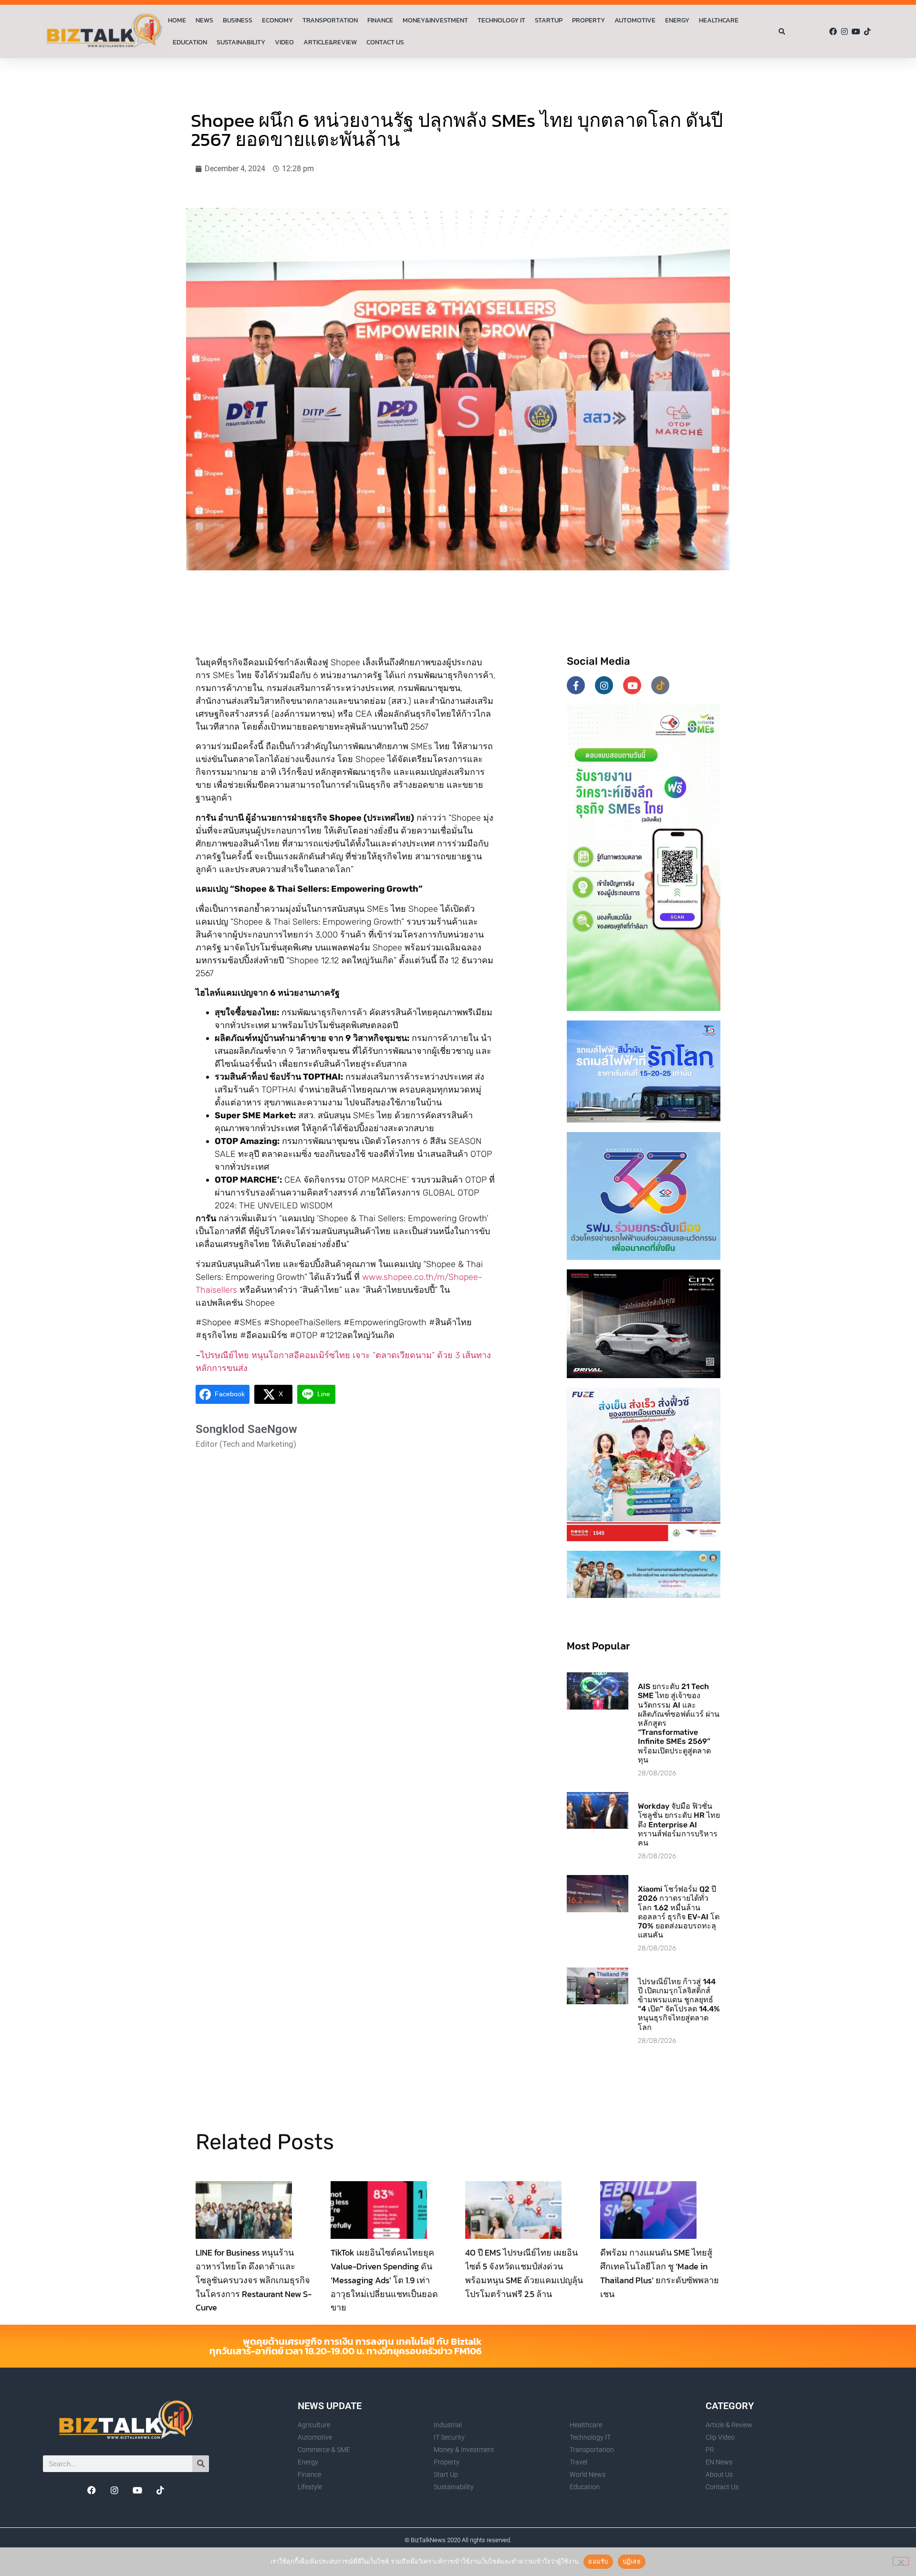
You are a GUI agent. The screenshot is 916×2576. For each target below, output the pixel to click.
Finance (380, 20)
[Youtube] (856, 31)
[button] (782, 32)
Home (177, 20)
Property (588, 20)
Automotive (635, 20)
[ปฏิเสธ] (901, 2561)
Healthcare (719, 20)
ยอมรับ (598, 2561)
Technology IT (501, 20)
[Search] (201, 2464)
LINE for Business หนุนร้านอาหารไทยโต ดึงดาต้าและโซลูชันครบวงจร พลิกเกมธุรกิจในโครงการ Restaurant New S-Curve (254, 2280)
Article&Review (330, 42)
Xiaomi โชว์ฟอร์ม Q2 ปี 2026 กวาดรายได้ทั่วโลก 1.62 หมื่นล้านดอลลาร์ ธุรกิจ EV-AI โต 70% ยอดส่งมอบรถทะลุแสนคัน (679, 1912)
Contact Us (385, 42)
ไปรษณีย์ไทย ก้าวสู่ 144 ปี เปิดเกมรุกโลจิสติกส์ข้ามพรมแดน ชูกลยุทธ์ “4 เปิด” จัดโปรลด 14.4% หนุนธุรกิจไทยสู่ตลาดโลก (679, 2004)
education (190, 42)
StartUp (549, 20)
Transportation (330, 20)
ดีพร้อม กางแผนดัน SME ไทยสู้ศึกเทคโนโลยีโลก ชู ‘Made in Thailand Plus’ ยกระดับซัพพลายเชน (660, 2273)
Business (238, 20)
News (204, 20)
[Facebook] (833, 31)
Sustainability (241, 42)
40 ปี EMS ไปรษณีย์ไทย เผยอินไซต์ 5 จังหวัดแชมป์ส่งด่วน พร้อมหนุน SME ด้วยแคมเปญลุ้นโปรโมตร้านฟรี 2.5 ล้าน (524, 2273)
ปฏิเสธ (632, 2561)
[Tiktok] (867, 31)
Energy (677, 20)
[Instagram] (844, 31)
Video (284, 42)
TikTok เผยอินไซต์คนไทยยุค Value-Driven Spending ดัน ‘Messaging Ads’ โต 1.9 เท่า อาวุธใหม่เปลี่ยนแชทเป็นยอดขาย (384, 2280)
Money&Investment (435, 20)
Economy (277, 20)
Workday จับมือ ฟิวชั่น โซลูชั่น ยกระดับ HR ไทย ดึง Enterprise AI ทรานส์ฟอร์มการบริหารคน (679, 1824)
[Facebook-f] (576, 685)
